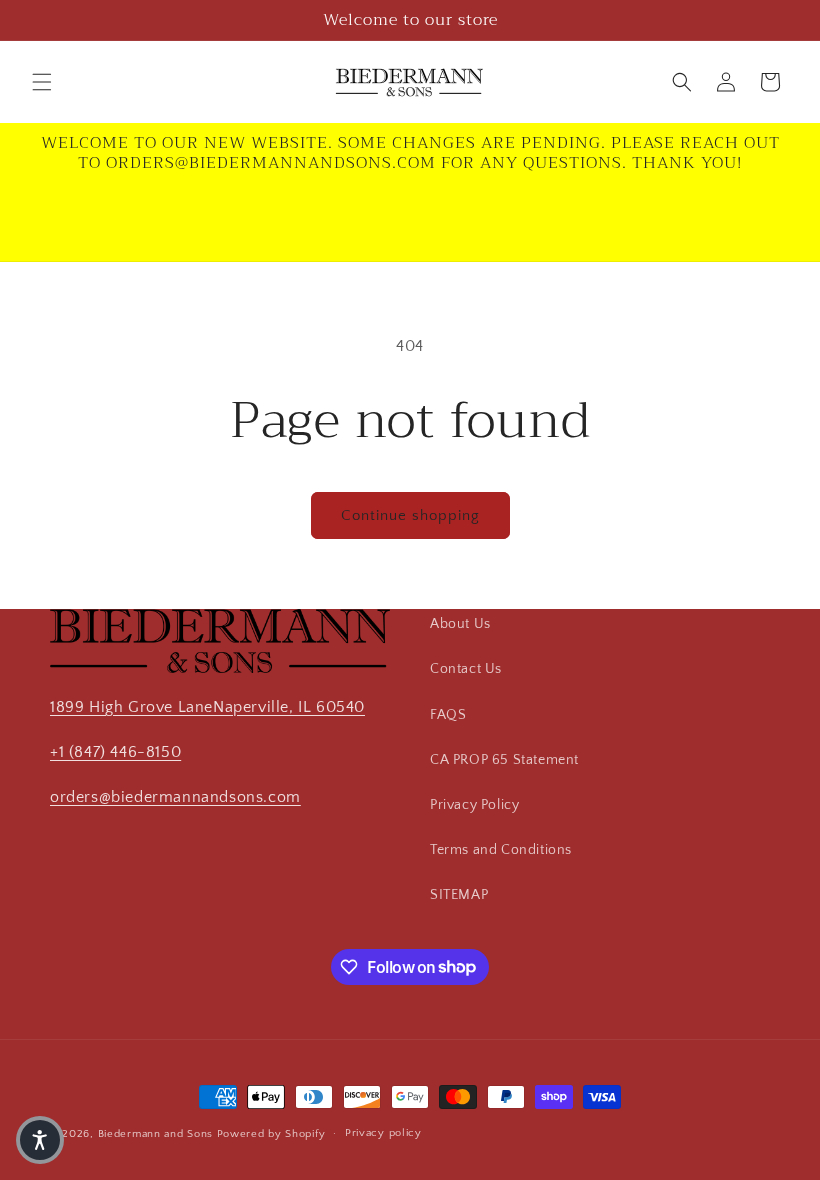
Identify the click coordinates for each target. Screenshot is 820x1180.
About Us (460, 624)
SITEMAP (459, 895)
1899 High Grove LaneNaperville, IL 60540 (207, 707)
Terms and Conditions (501, 850)
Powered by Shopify (271, 1134)
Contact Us (466, 669)
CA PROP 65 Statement (504, 760)
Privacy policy (383, 1133)
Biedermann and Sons (157, 1134)
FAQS (448, 715)
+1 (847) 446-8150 (115, 752)
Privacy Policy (474, 805)
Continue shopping (410, 515)
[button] (42, 82)
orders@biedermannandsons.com (175, 797)
